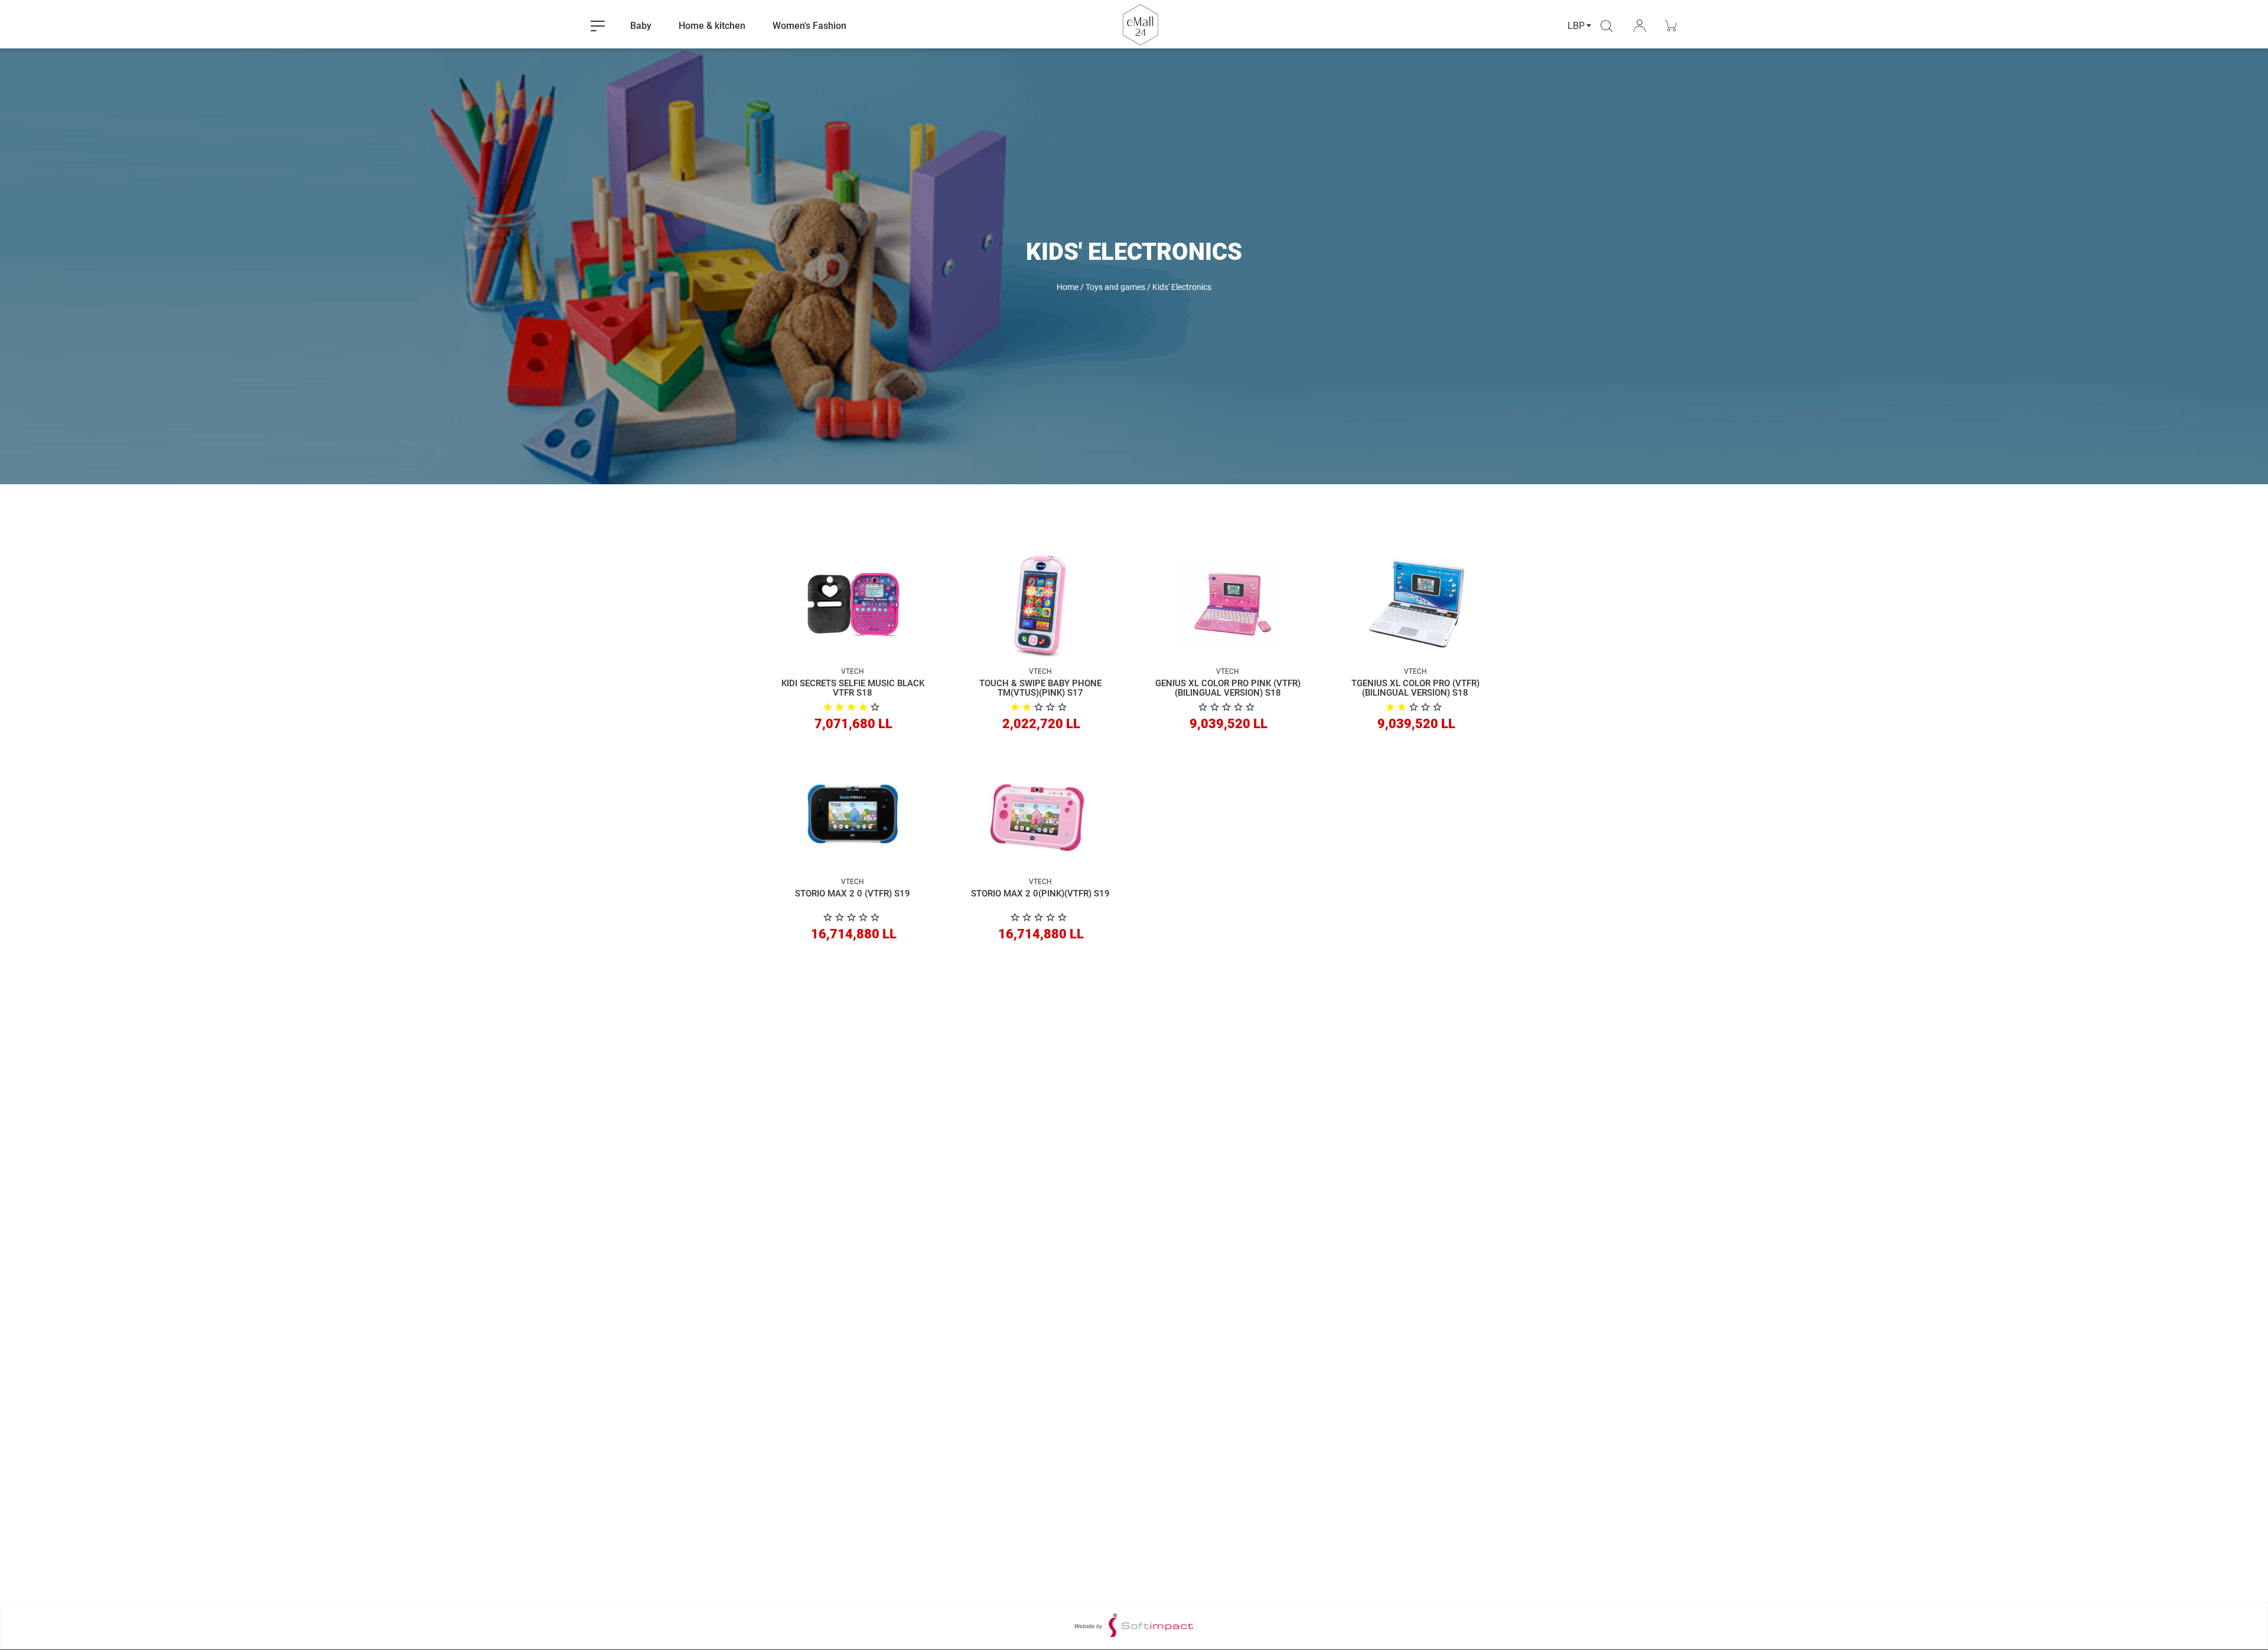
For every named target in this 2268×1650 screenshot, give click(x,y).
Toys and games (1115, 287)
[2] (1040, 707)
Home (1068, 287)
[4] (853, 707)
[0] (1228, 707)
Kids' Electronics (1182, 287)
